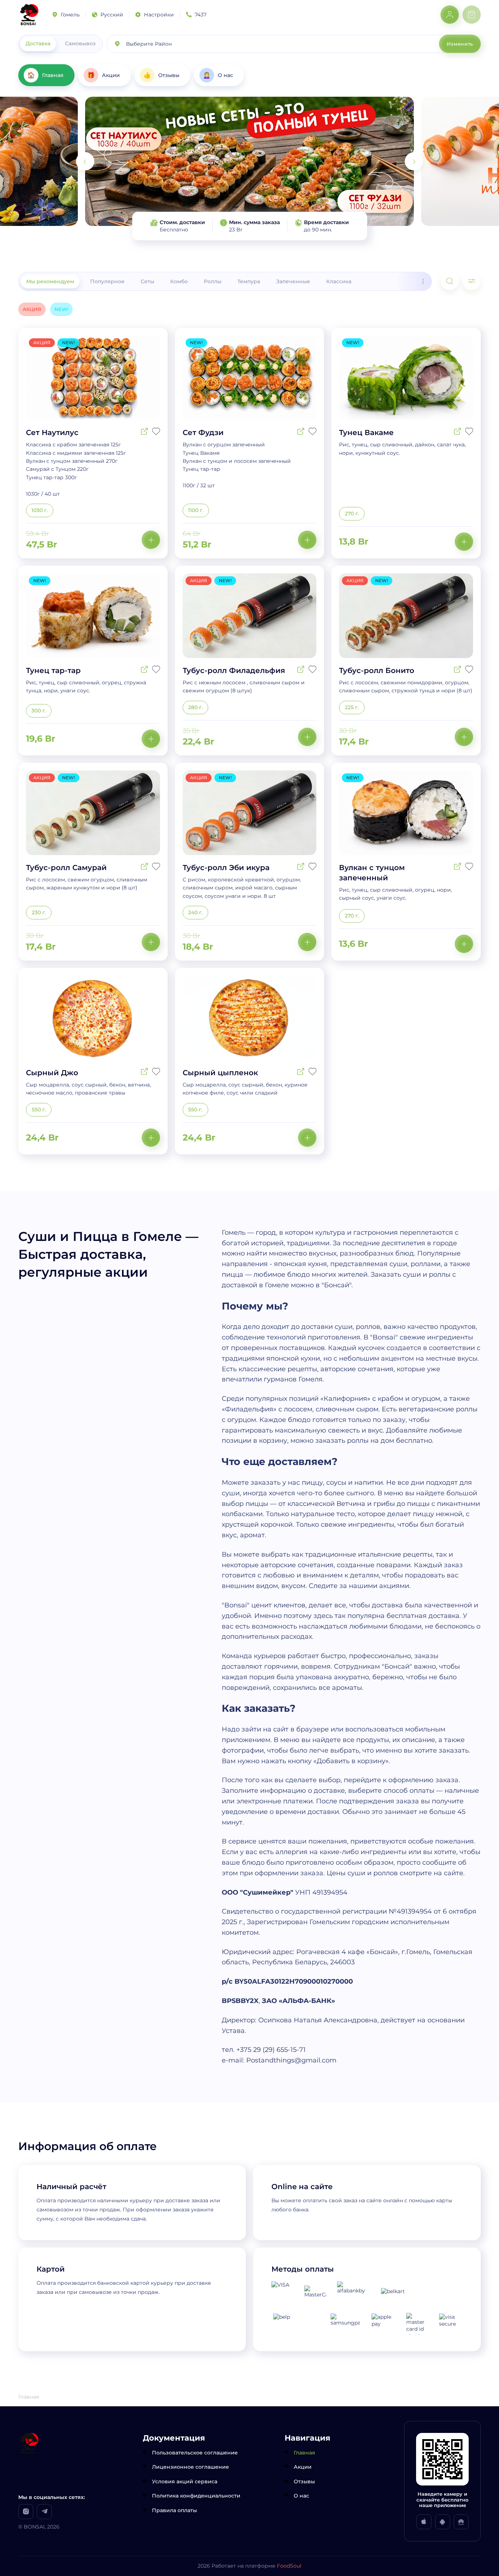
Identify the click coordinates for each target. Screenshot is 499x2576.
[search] (450, 281)
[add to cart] (151, 540)
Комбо (179, 281)
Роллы (213, 281)
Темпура (249, 281)
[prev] (85, 161)
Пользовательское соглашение (195, 2453)
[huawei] (461, 2522)
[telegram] (44, 2512)
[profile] (450, 15)
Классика (339, 281)
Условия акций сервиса (185, 2481)
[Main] (29, 15)
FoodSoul (289, 2566)
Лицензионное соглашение (191, 2467)
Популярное (107, 281)
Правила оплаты (174, 2510)
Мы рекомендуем (50, 281)
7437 (201, 15)
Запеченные (293, 281)
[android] (443, 2522)
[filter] (472, 281)
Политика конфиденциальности (196, 2496)
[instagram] (26, 2512)
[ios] (424, 2522)
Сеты (147, 281)
